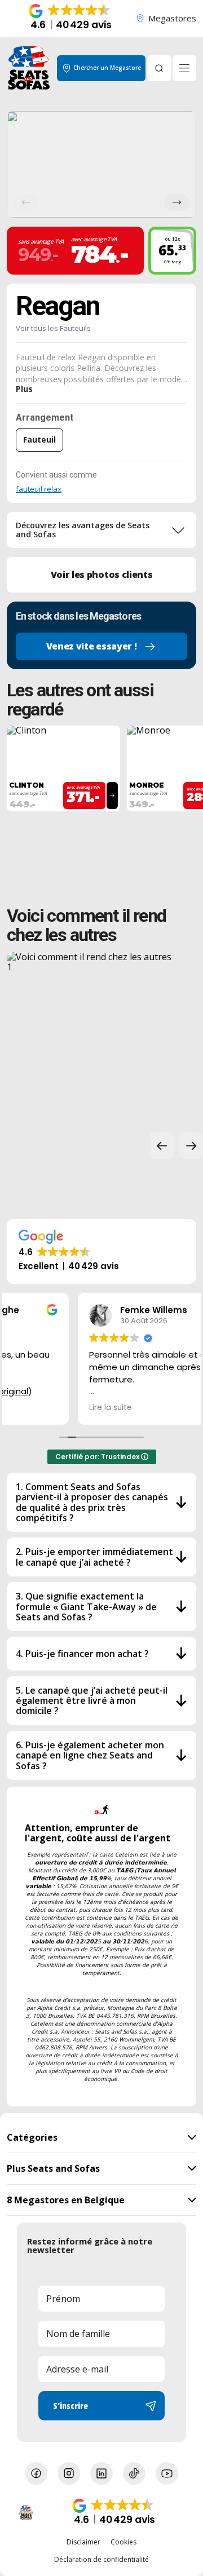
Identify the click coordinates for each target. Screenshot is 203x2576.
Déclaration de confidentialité (101, 2560)
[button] (71, 18)
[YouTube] (167, 2473)
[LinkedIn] (101, 2473)
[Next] (177, 202)
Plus (24, 389)
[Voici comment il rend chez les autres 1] (92, 1037)
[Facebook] (36, 2473)
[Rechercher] (159, 68)
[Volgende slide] (191, 1146)
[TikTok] (134, 2473)
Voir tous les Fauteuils (53, 328)
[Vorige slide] (162, 1146)
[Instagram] (69, 2473)
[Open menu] (184, 68)
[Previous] (26, 202)
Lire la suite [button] (39, 1408)
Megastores (172, 18)
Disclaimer (83, 2542)
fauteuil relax (39, 489)
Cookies (123, 2542)
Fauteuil (39, 439)
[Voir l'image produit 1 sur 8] (101, 164)
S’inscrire (70, 2406)
